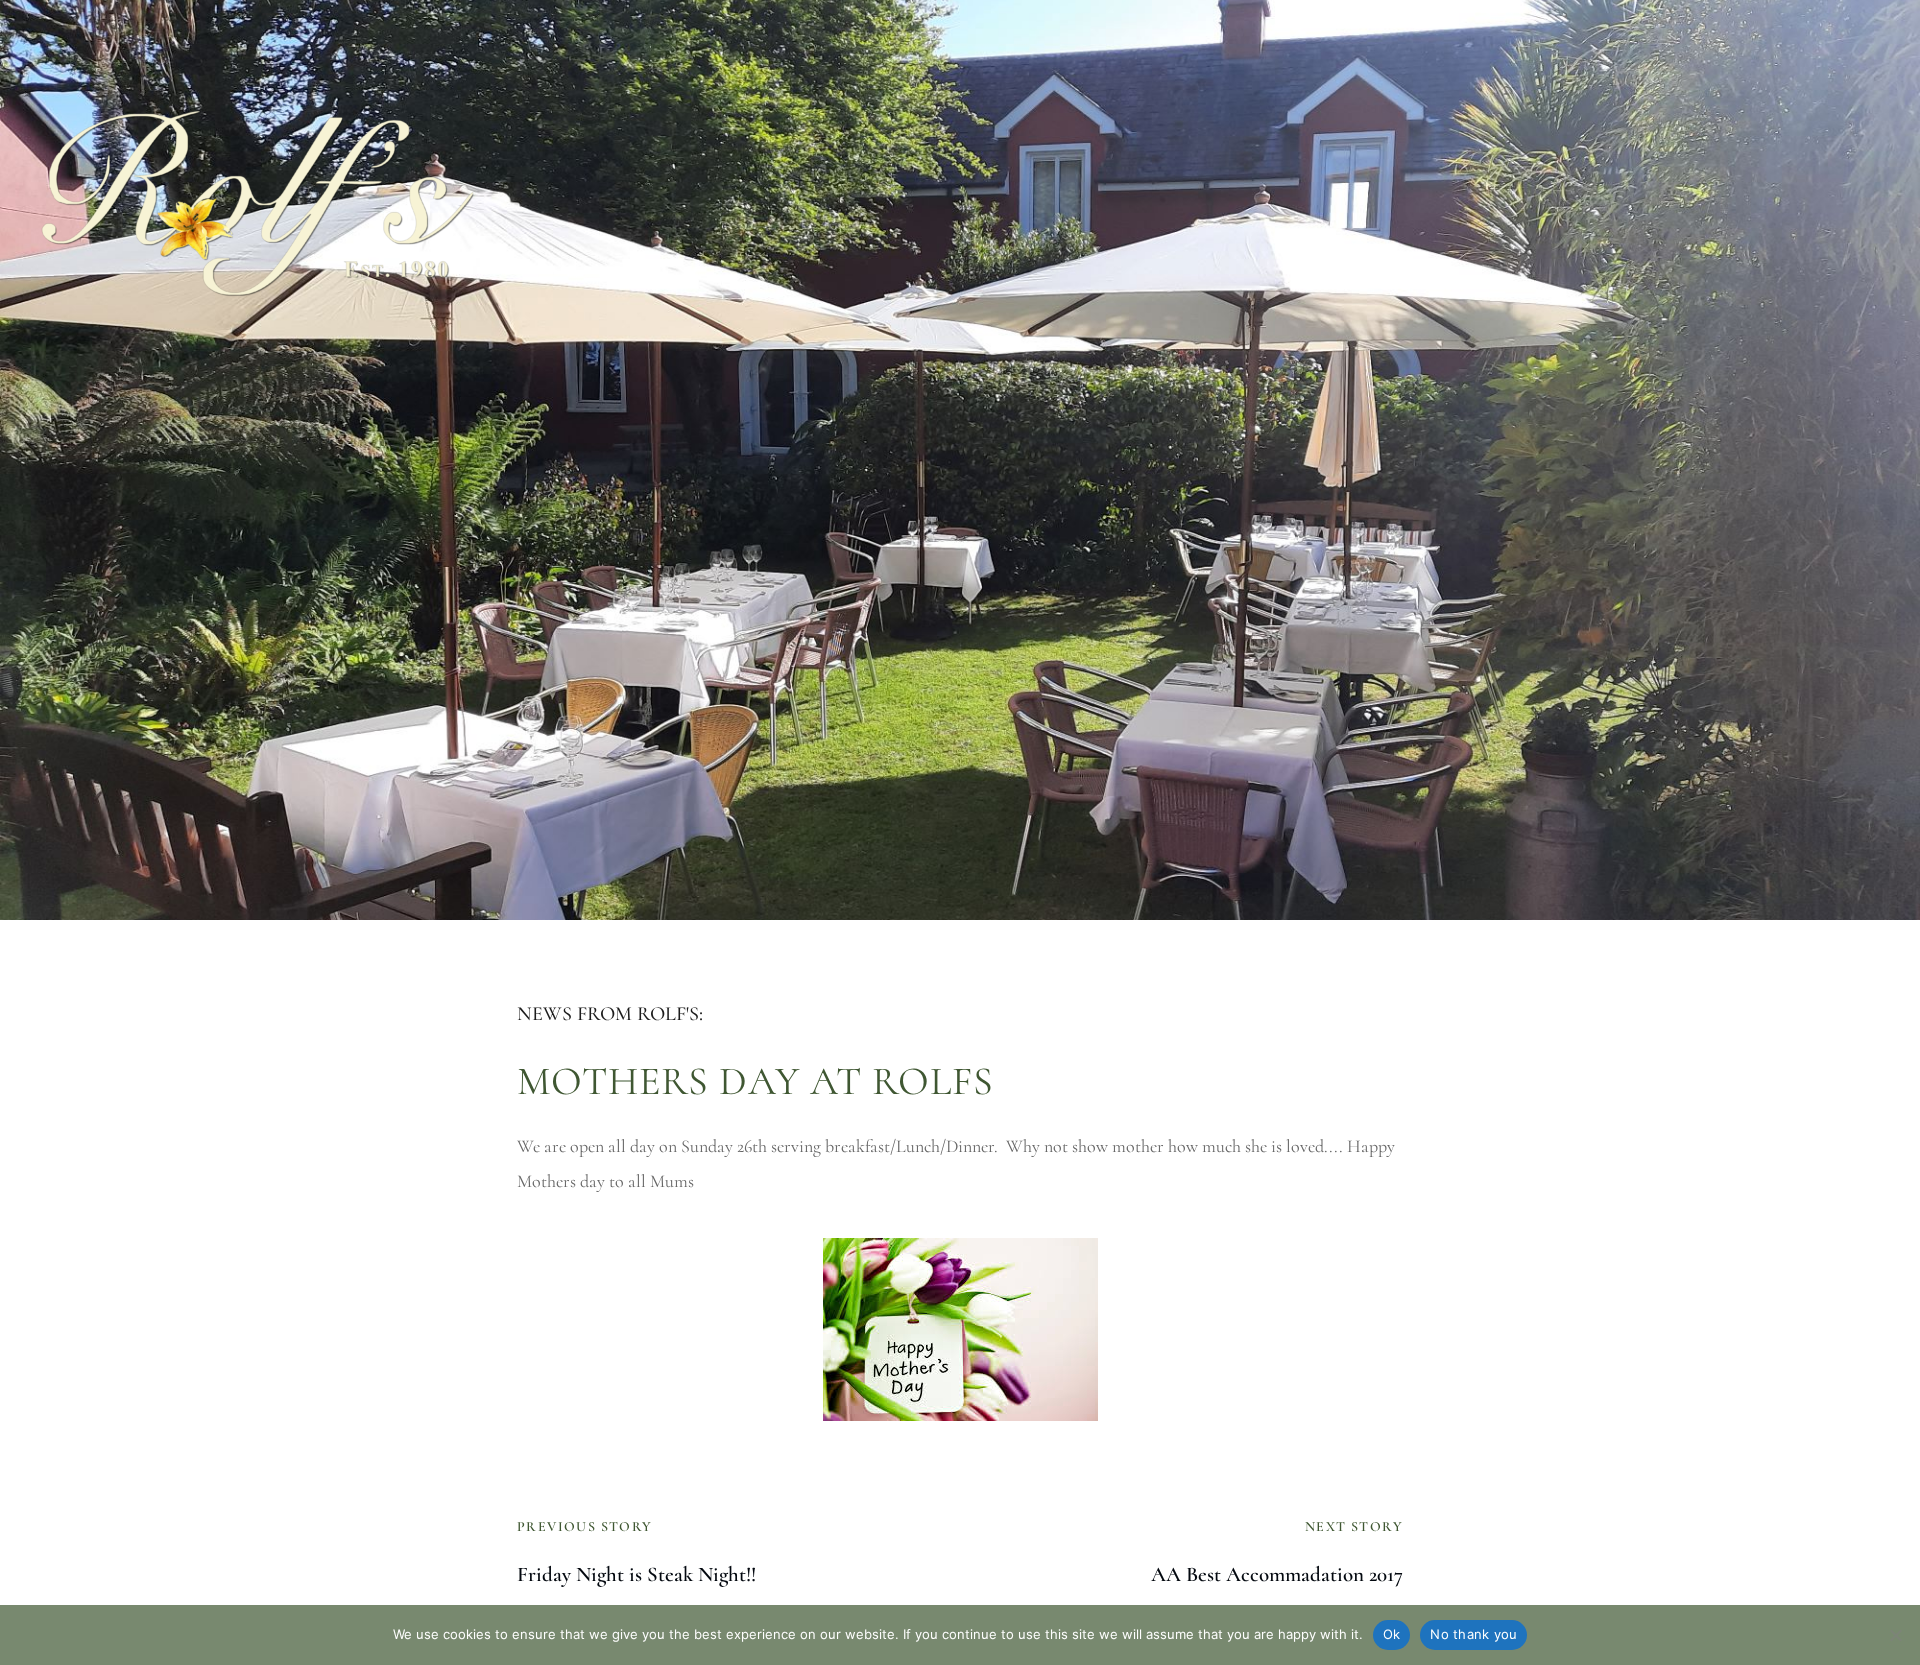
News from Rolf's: (610, 1014)
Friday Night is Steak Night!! (636, 1574)
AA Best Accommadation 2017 (1277, 1574)
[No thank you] (1895, 1635)
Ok (1392, 1634)
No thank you (1473, 1634)
